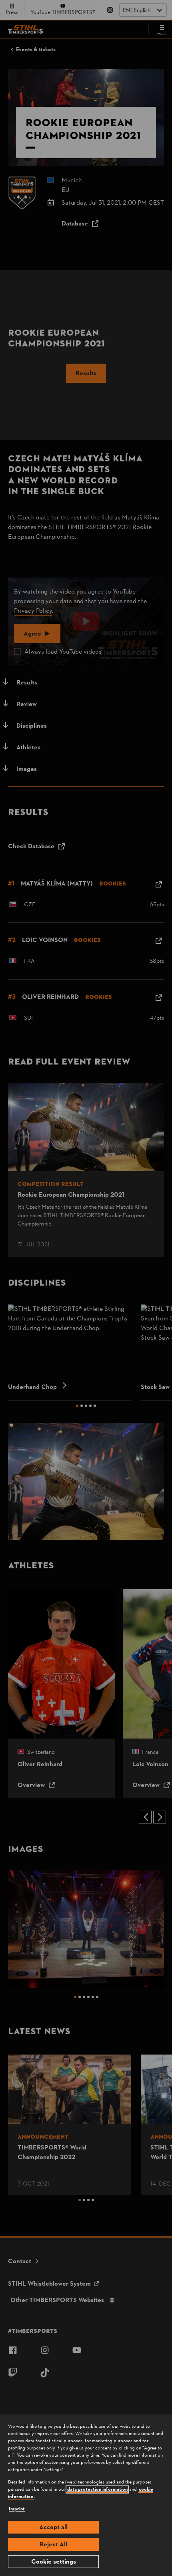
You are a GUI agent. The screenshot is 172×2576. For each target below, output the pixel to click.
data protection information (97, 2489)
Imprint (17, 2509)
